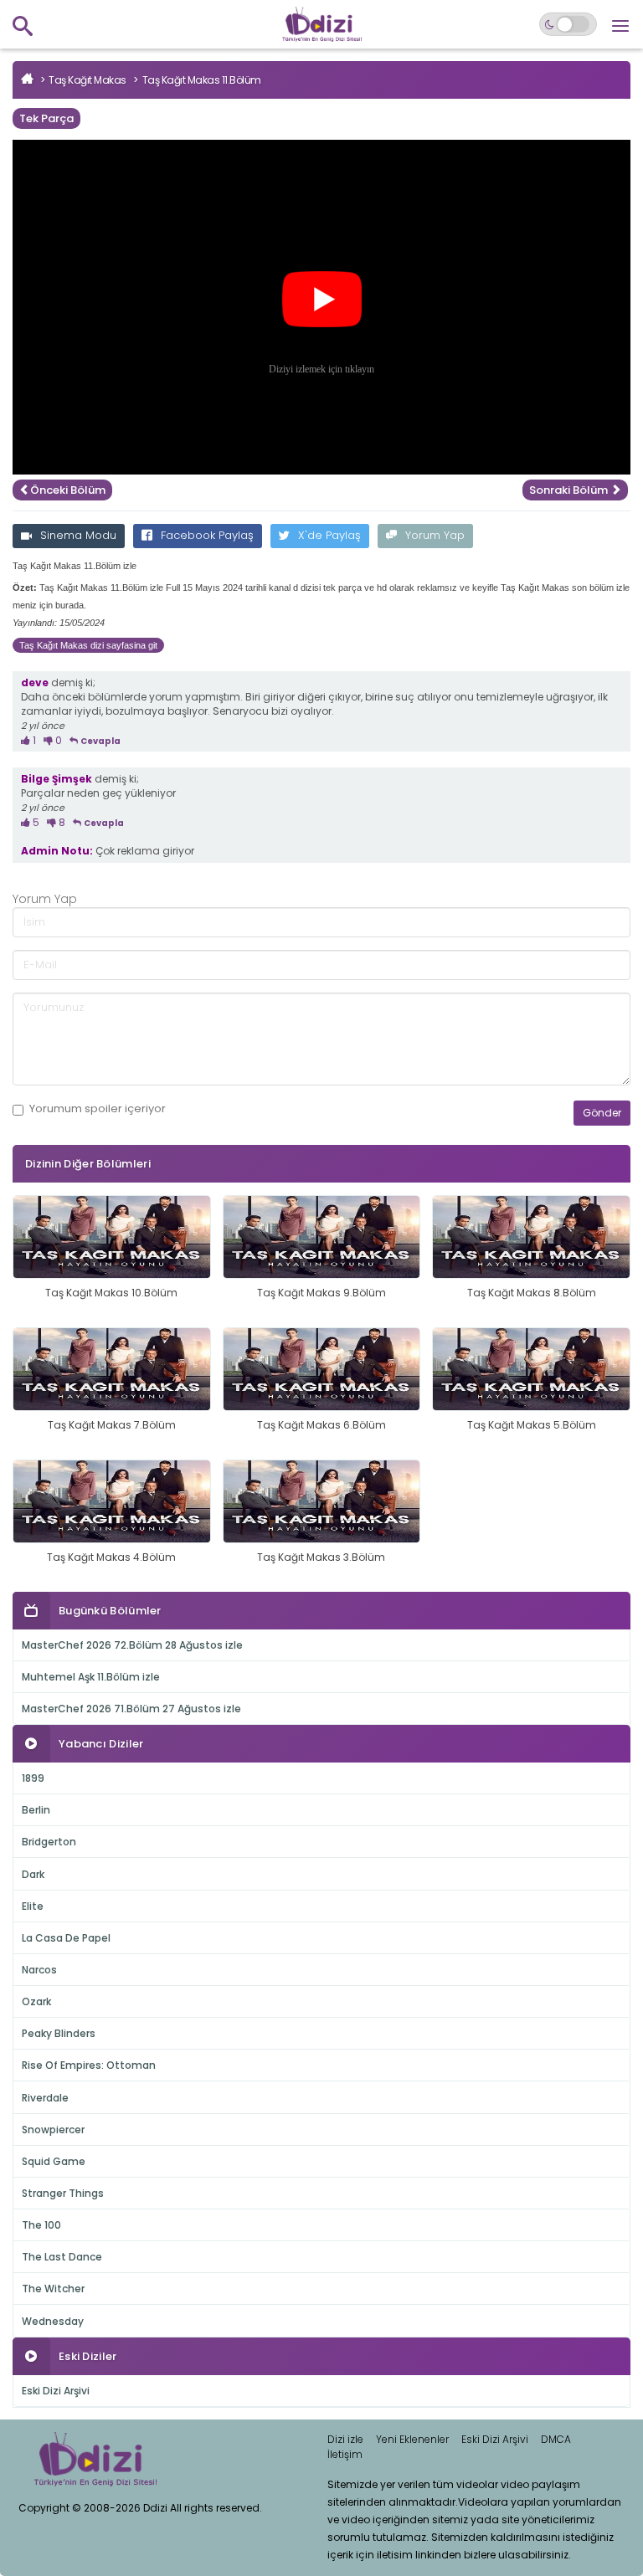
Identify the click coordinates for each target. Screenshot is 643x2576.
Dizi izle (345, 2439)
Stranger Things (63, 2193)
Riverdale (45, 2098)
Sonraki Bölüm (570, 490)
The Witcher (53, 2289)
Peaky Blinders (59, 2033)
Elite (33, 1906)
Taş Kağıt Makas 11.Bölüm (202, 80)
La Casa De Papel (66, 1938)
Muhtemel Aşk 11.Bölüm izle (91, 1677)
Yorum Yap (435, 535)
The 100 (41, 2225)
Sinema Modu (78, 535)
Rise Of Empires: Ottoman (89, 2065)
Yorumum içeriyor (98, 1109)
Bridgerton (49, 1842)
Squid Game (54, 2161)
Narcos (39, 1970)
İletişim (345, 2454)
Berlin (36, 1810)
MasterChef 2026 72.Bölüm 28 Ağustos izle (132, 1645)
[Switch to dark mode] (568, 24)
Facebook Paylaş (207, 535)
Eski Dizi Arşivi (56, 2391)
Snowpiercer (53, 2130)
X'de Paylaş (329, 535)
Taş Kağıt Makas (87, 80)
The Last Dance (62, 2257)
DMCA (556, 2439)
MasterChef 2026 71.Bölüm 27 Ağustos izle (131, 1709)
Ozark (36, 2001)
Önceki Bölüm (68, 490)
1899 (33, 1778)
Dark (33, 1874)
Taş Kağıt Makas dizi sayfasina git (88, 645)
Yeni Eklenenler (412, 2439)
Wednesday (53, 2321)
